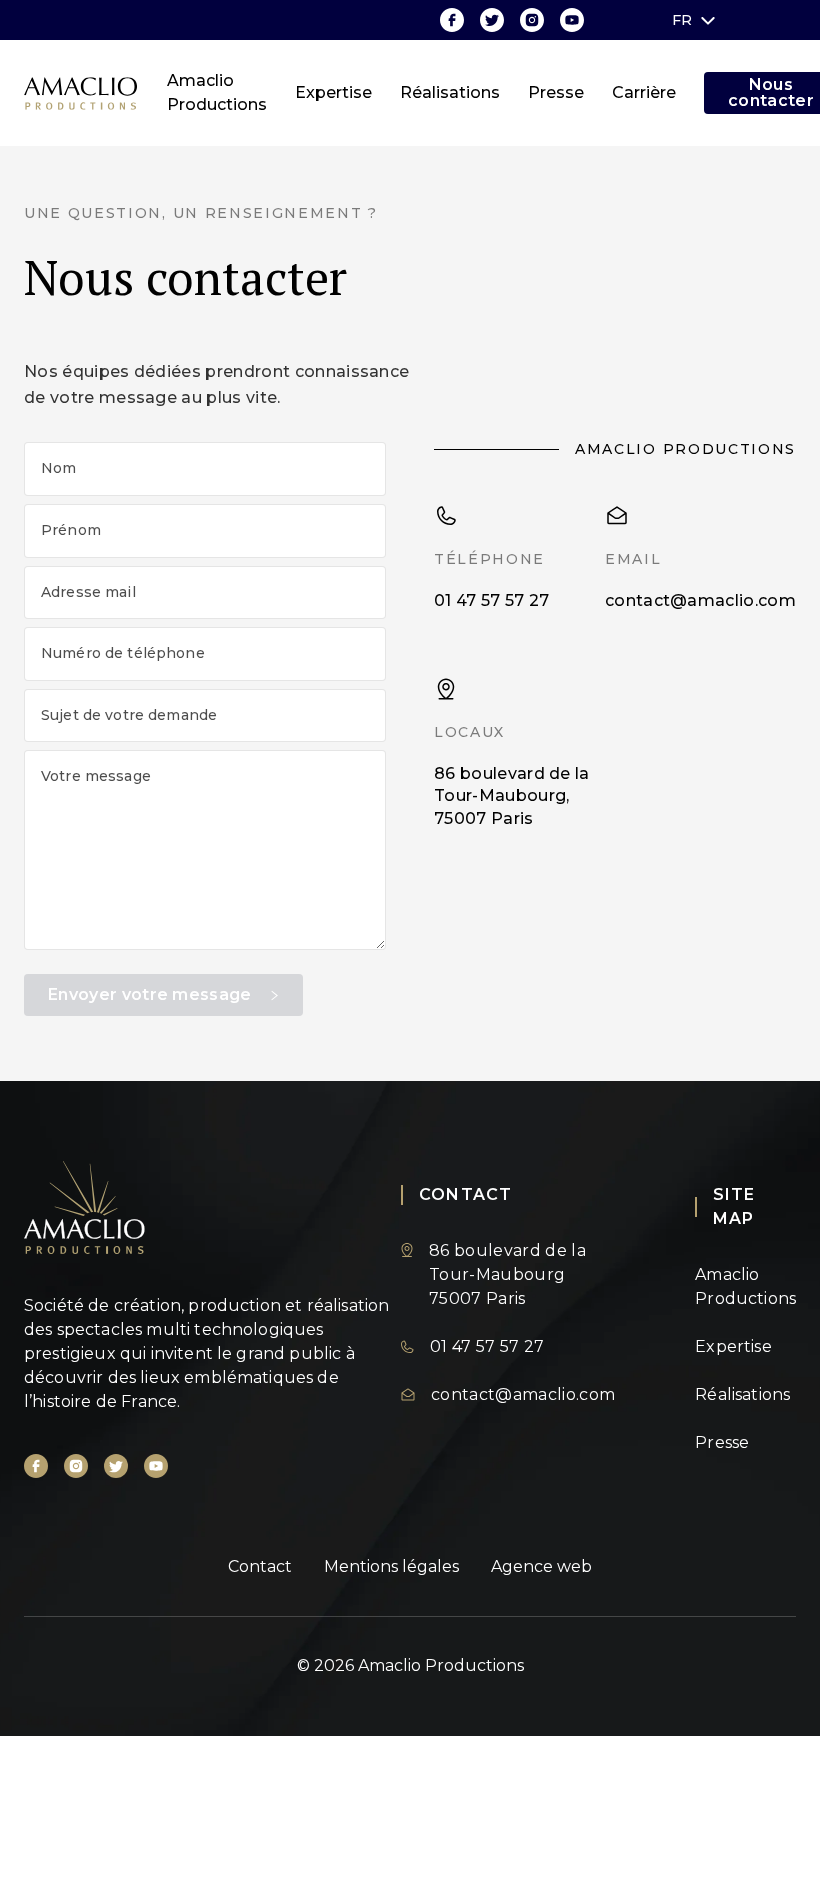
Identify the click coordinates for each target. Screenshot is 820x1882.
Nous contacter (771, 93)
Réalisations (450, 92)
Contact (260, 1567)
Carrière (644, 92)
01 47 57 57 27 (491, 600)
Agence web (541, 1567)
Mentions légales (391, 1567)
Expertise (333, 92)
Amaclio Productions (217, 92)
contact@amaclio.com (700, 600)
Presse (556, 92)
